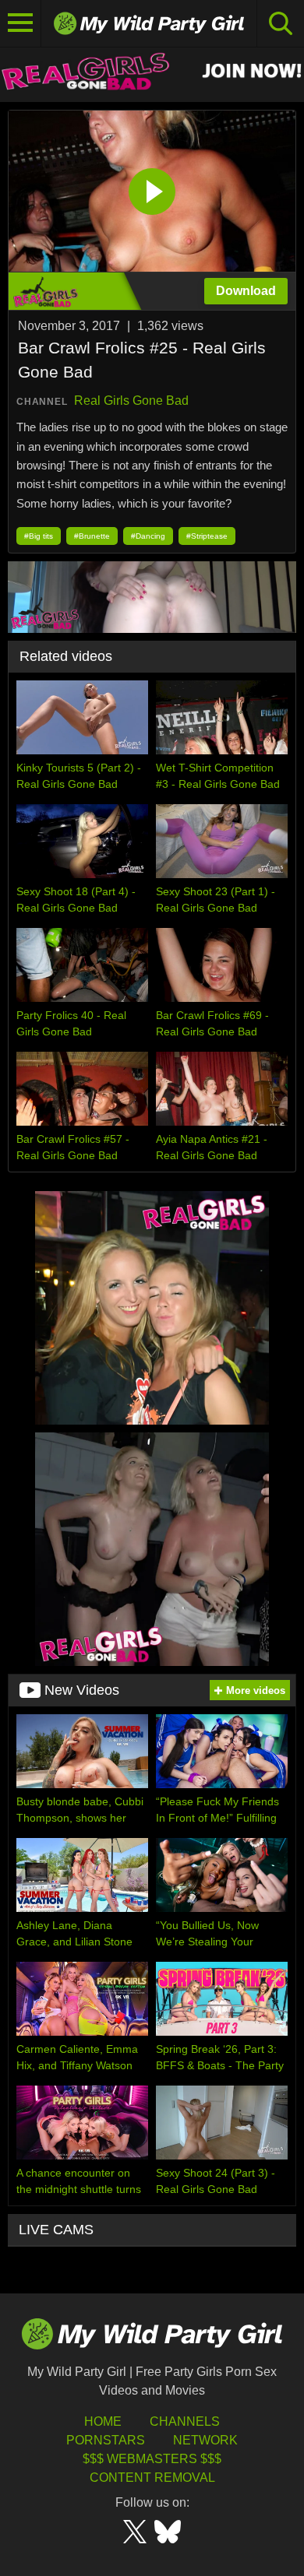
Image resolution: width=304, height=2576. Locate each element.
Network (205, 2440)
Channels (185, 2421)
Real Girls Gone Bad (131, 401)
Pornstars (106, 2440)
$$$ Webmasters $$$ (152, 2459)
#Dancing (148, 536)
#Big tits (39, 536)
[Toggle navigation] (21, 23)
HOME (103, 2421)
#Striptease (207, 536)
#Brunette (92, 536)
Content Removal (152, 2478)
